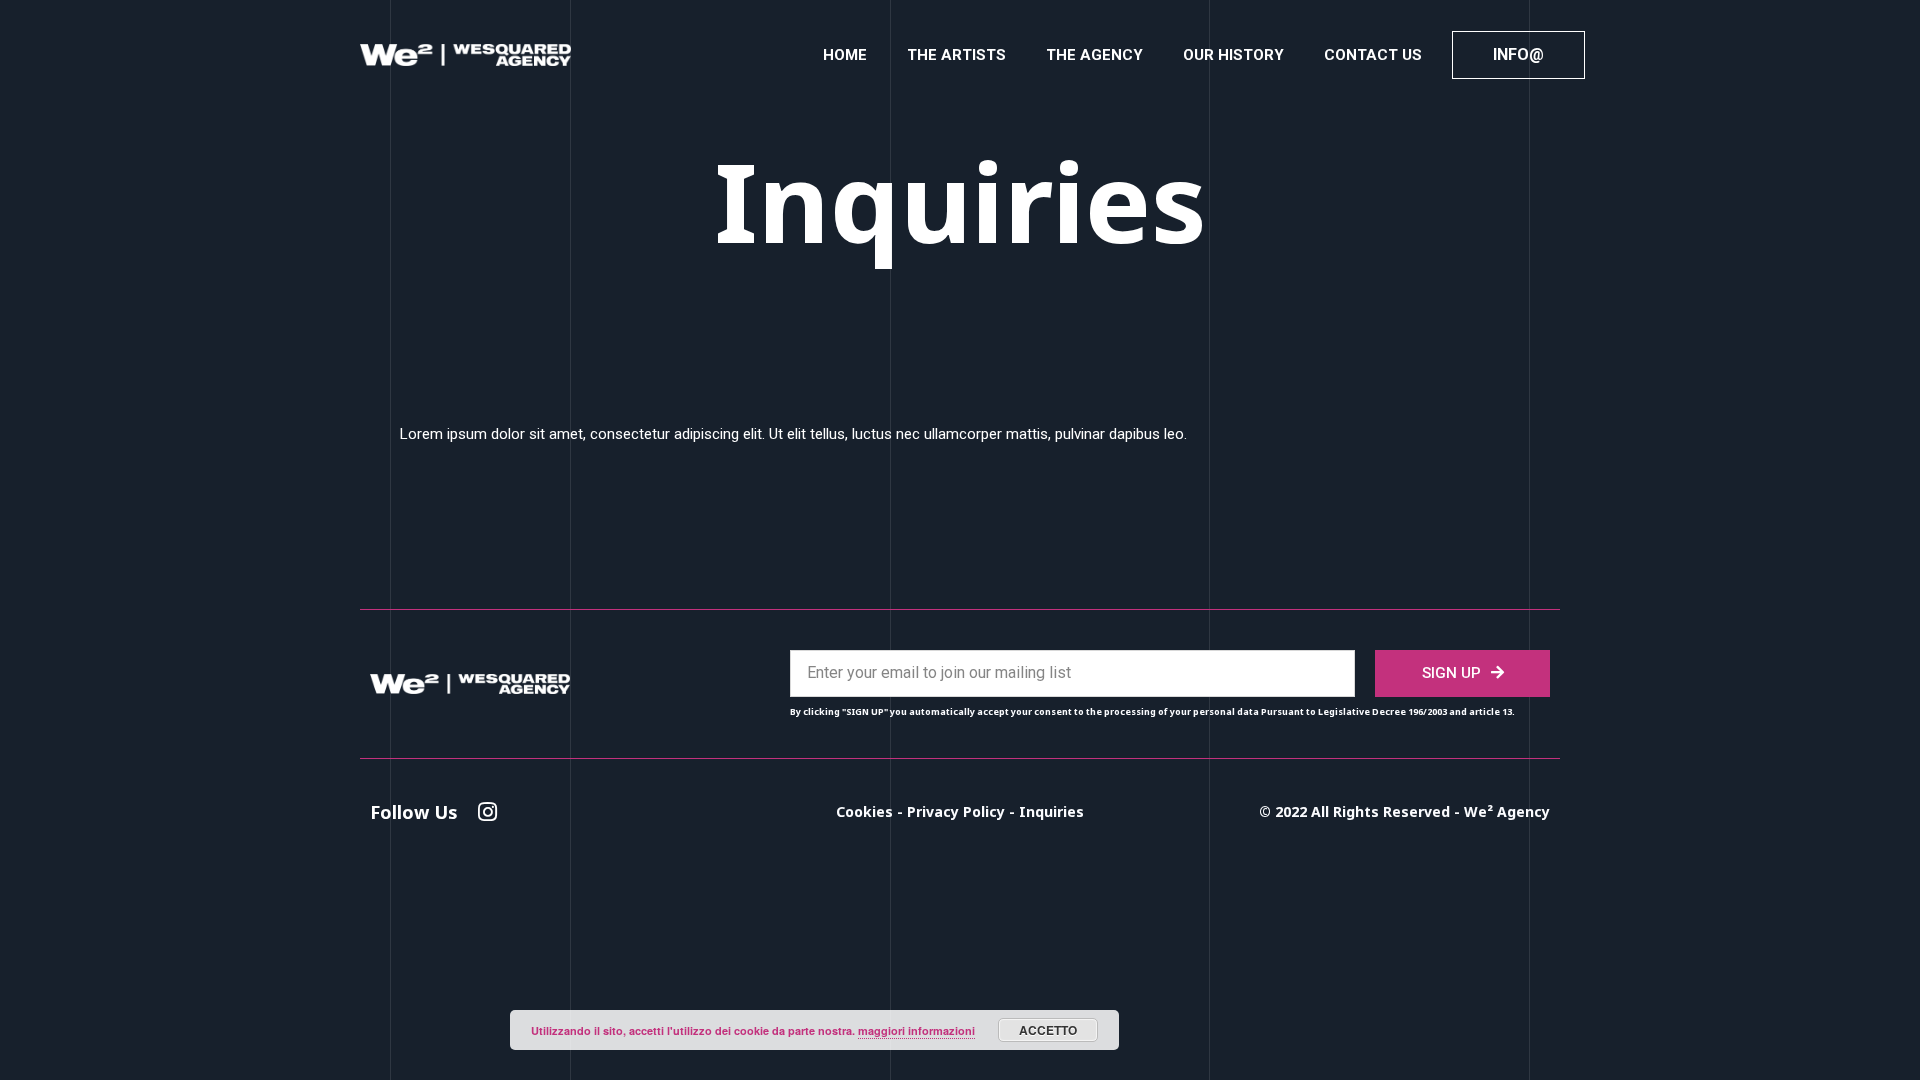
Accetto (1048, 1030)
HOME (845, 55)
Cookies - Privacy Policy (922, 811)
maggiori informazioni (916, 1030)
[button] (1518, 55)
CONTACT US (1373, 55)
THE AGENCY (1094, 55)
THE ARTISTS (956, 55)
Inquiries (1051, 811)
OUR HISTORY (1233, 55)
